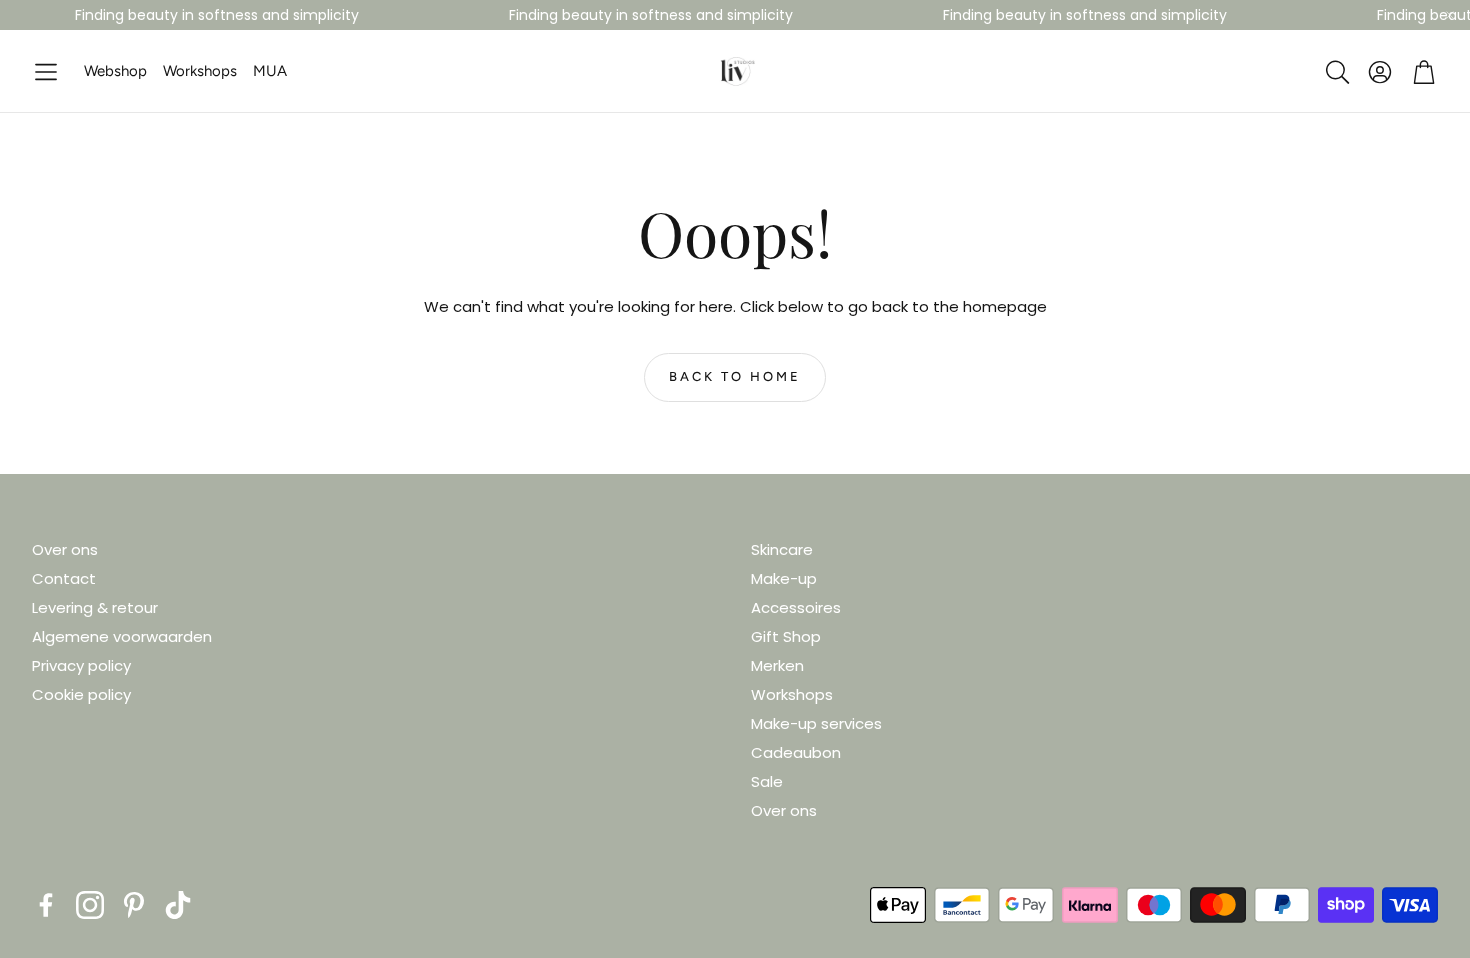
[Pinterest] (134, 905)
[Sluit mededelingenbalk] (1450, 15)
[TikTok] (178, 905)
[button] (46, 72)
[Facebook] (46, 905)
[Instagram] (90, 905)
